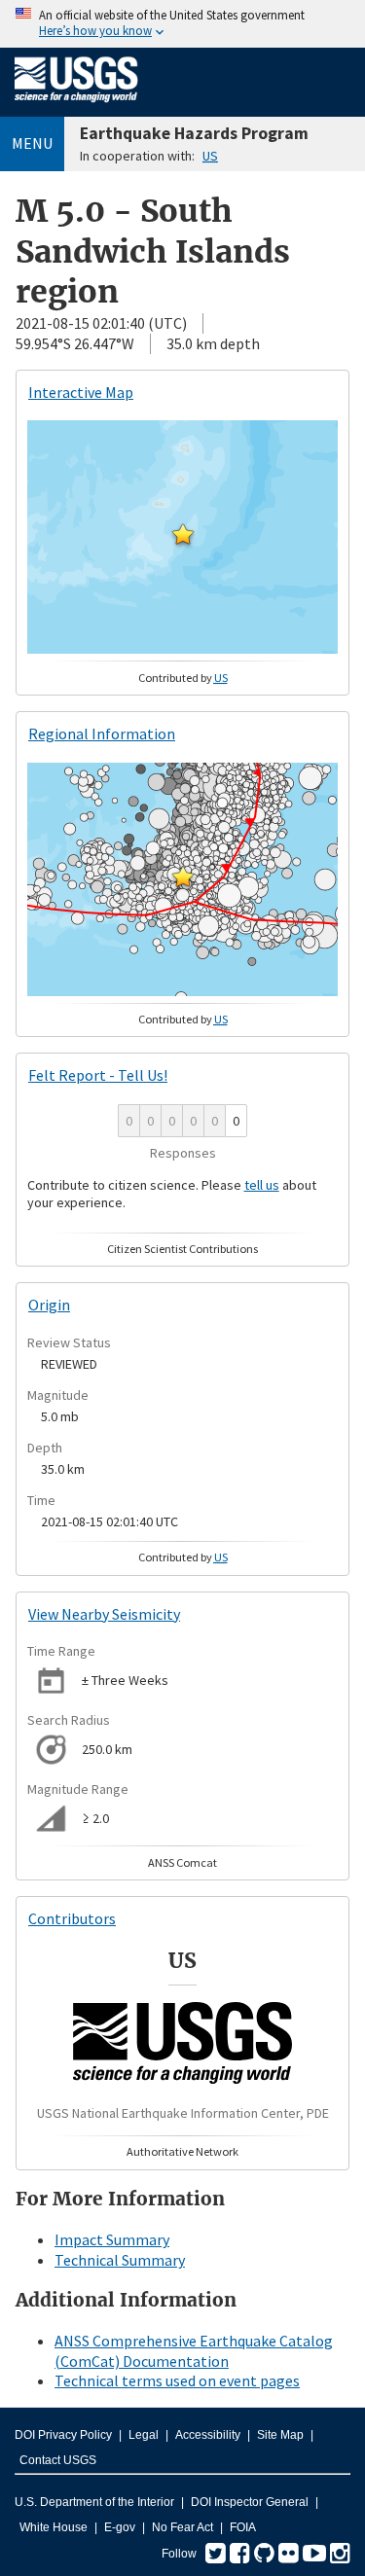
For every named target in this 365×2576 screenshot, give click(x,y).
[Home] (76, 106)
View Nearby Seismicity (104, 1614)
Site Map (280, 2435)
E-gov (120, 2527)
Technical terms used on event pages (177, 2380)
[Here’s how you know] (182, 24)
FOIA (243, 2527)
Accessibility (208, 2435)
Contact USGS (58, 2460)
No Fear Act (182, 2527)
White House (54, 2527)
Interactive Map (81, 392)
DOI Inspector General (250, 2502)
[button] (183, 534)
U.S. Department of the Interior (94, 2502)
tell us (262, 1185)
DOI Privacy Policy (63, 2435)
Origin (49, 1305)
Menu (32, 143)
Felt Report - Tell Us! (98, 1075)
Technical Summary (120, 2260)
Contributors (72, 1918)
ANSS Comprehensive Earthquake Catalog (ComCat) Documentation (194, 2351)
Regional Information (102, 733)
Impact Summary (112, 2239)
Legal (144, 2435)
